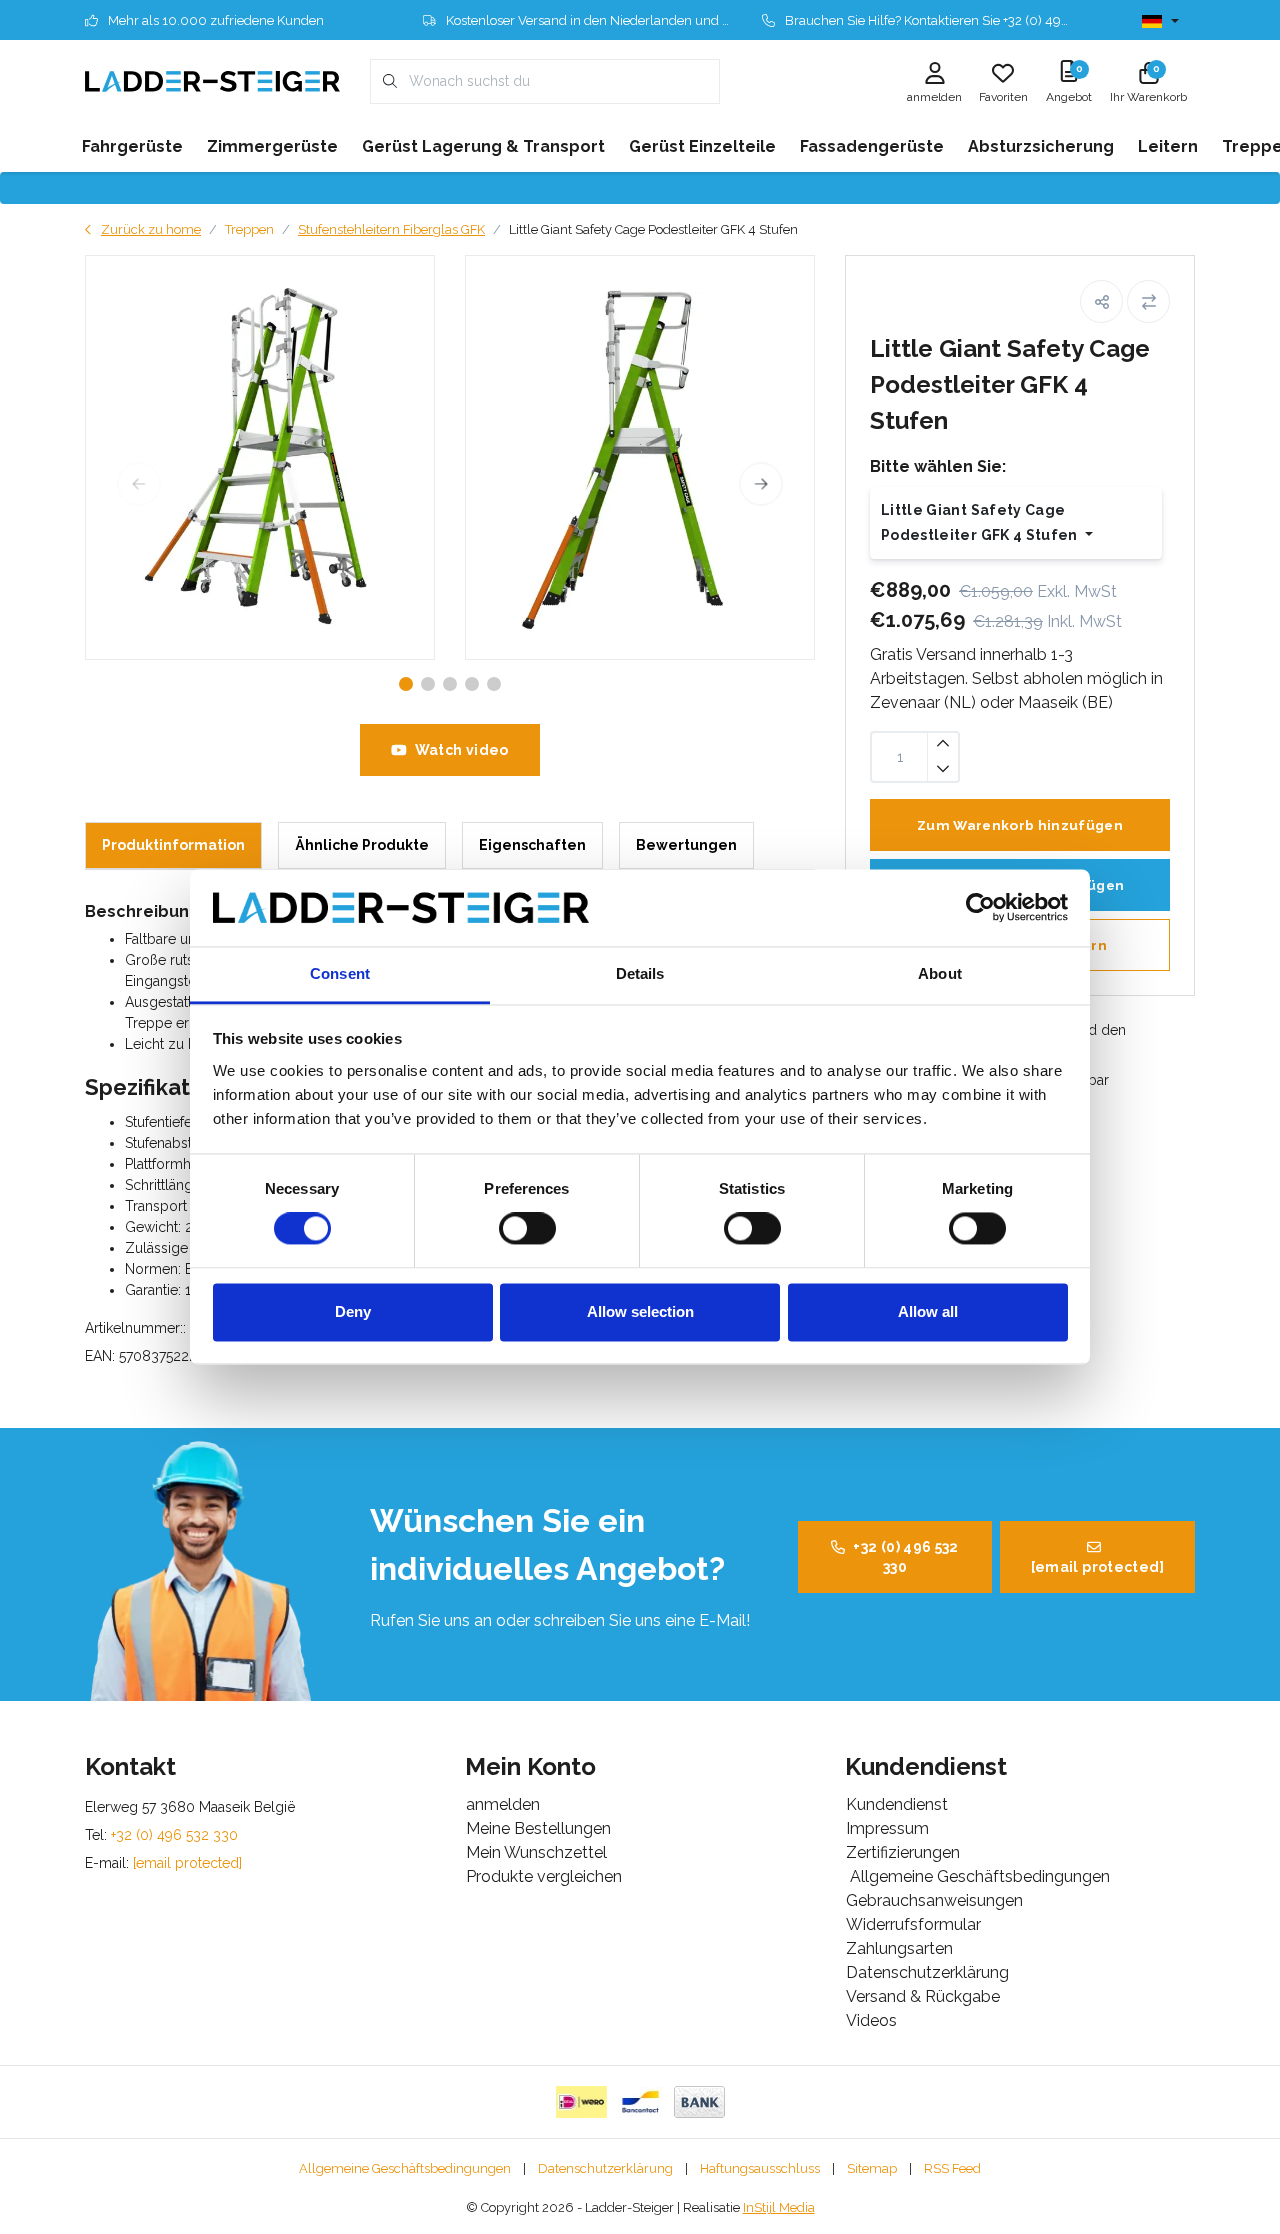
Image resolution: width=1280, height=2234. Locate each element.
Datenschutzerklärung (605, 2168)
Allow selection (640, 1311)
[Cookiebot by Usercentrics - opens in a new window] (980, 908)
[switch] (527, 1229)
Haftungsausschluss (760, 2168)
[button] (1101, 301)
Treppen (249, 229)
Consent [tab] (340, 973)
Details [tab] (640, 973)
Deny (353, 1311)
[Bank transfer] (699, 2102)
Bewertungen (686, 845)
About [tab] (940, 973)
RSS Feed (952, 2168)
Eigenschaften (532, 845)
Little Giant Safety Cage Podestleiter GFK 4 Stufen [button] (981, 522)
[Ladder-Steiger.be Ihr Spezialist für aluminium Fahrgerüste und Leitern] (212, 80)
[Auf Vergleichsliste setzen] (1148, 301)
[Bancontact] (640, 2102)
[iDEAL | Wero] (581, 2102)
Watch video (462, 750)
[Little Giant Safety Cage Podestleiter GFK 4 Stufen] (260, 457)
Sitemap (872, 2168)
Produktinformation (173, 845)
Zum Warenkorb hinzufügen (1020, 825)
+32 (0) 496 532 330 (905, 1557)
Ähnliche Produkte (362, 845)
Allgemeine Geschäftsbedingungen (405, 2168)
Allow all (928, 1311)
